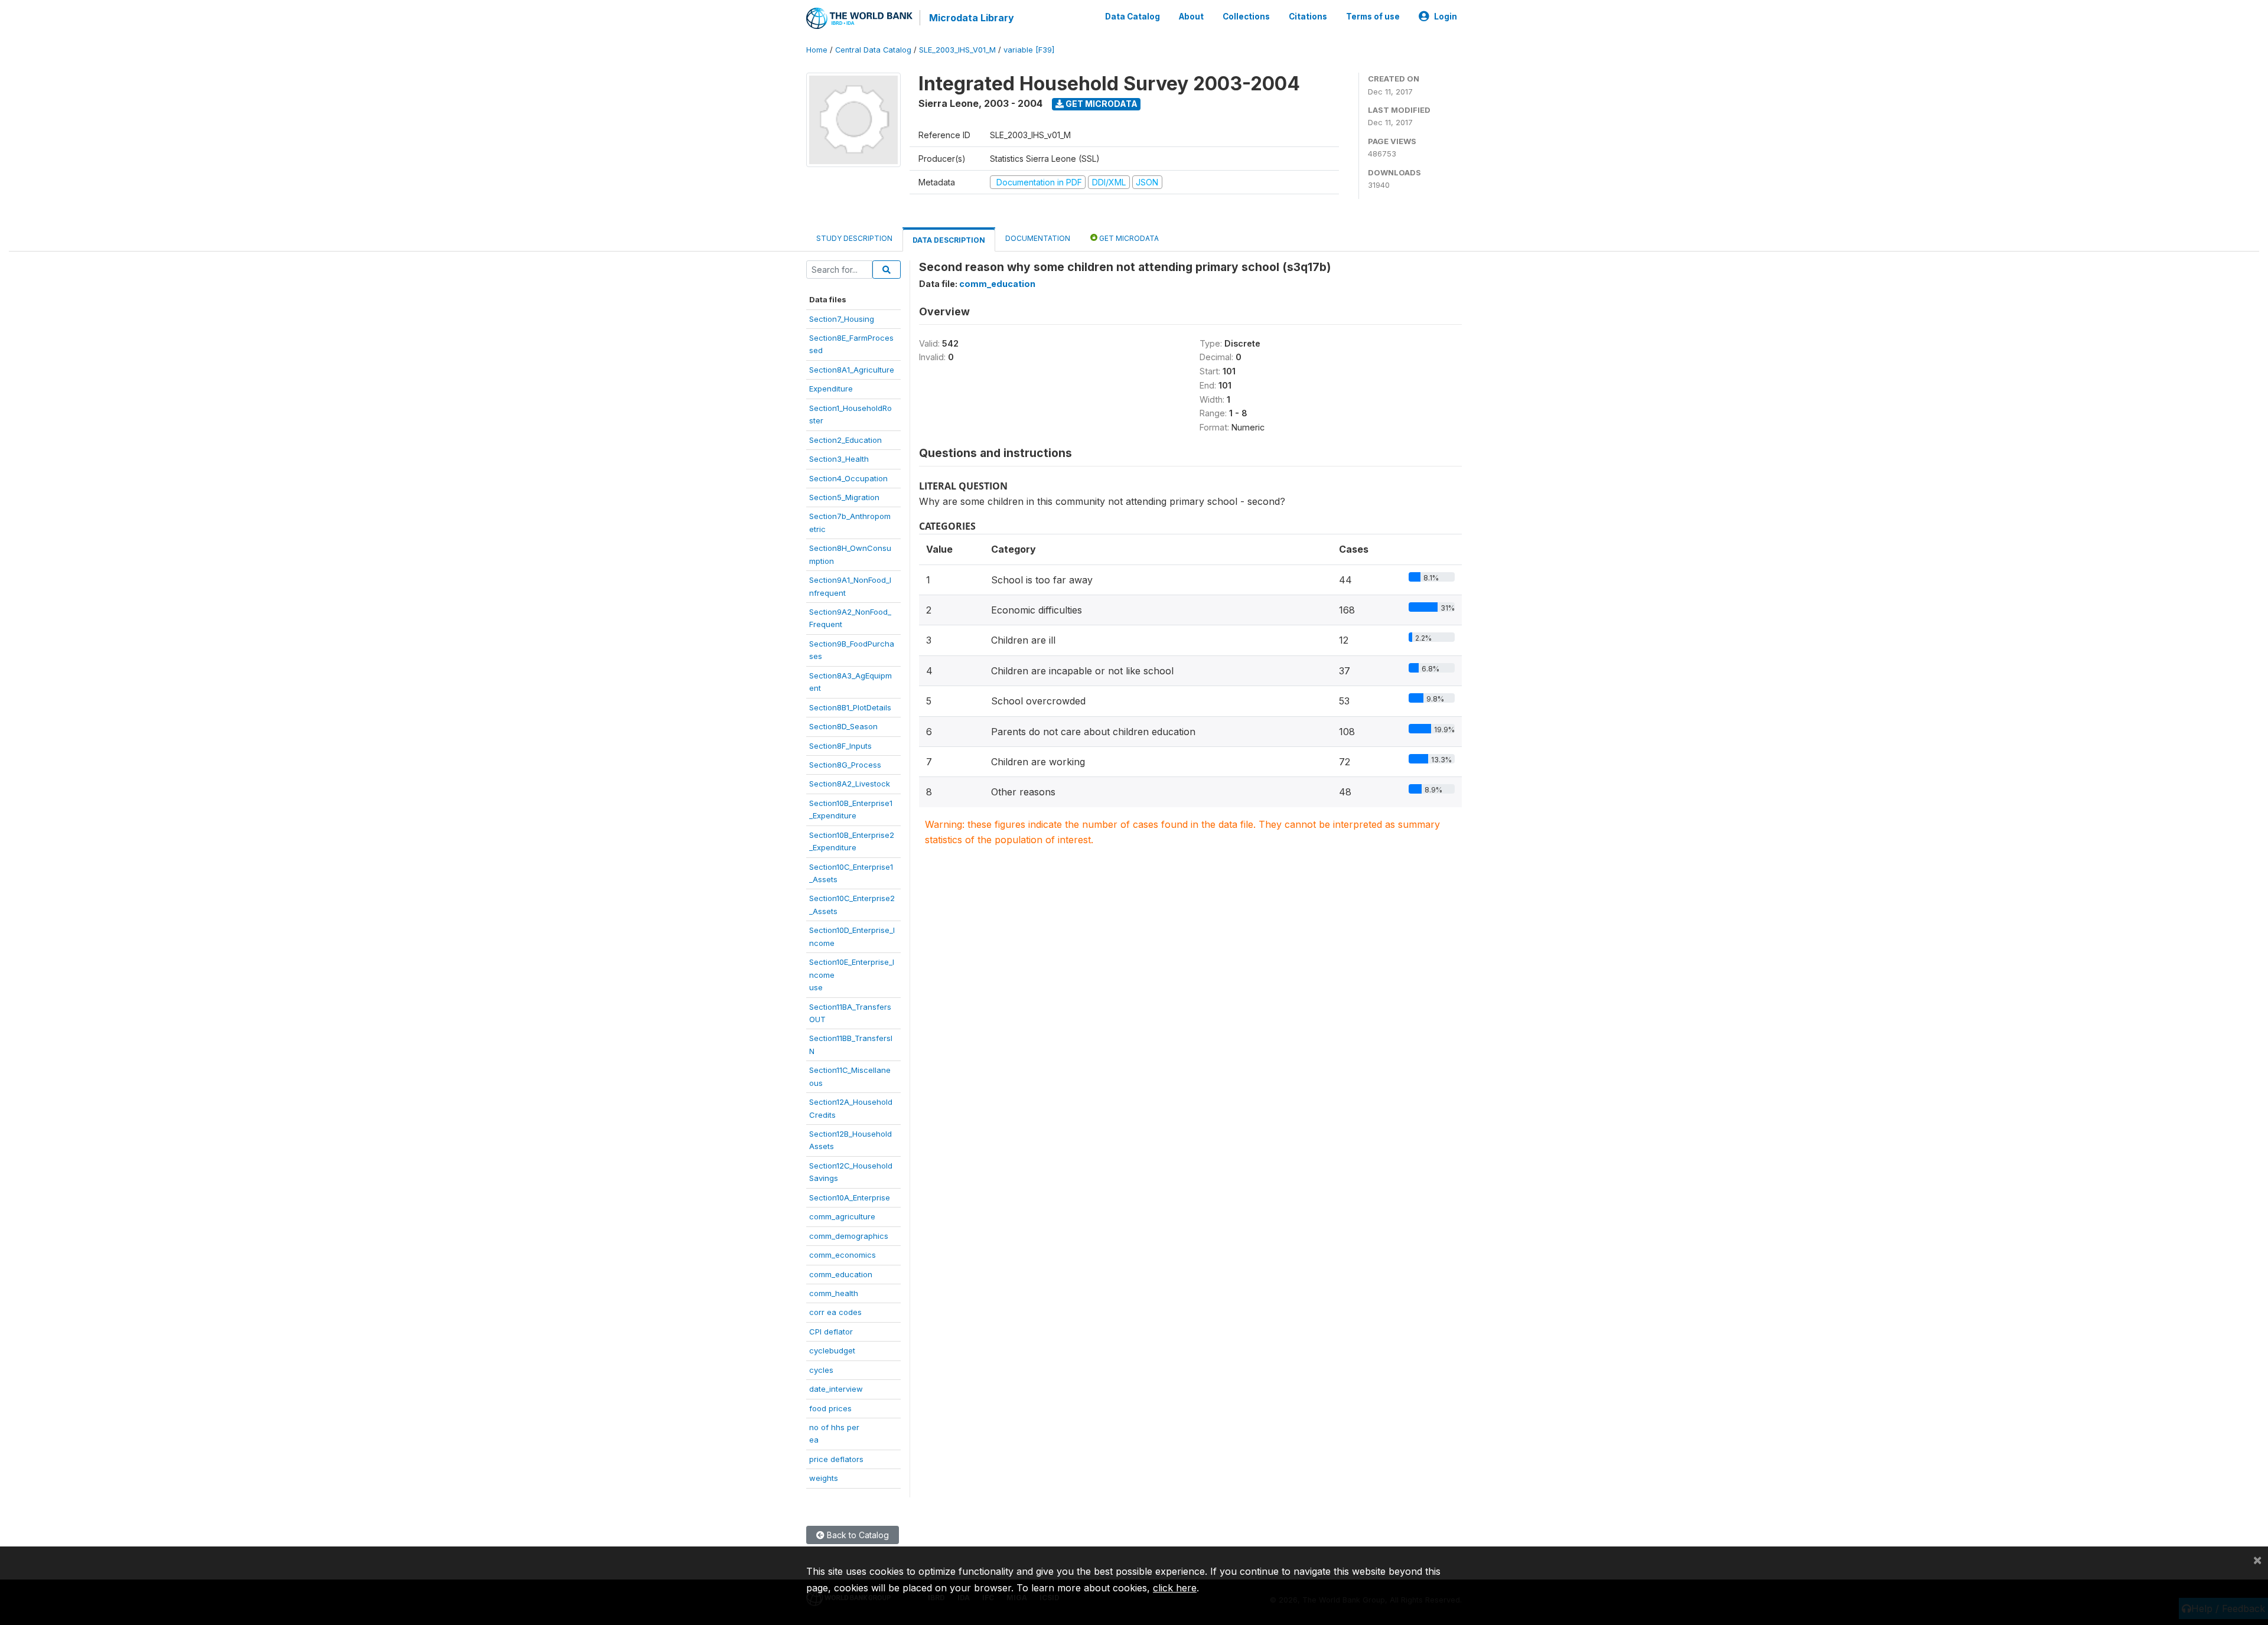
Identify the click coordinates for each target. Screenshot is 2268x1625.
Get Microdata (1101, 104)
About (1191, 17)
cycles (821, 1370)
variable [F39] (1029, 50)
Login (1446, 17)
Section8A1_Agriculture (852, 370)
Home (817, 50)
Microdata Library (972, 18)
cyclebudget (832, 1350)
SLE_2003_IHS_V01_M (957, 50)
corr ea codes (835, 1312)
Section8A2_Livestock (850, 784)
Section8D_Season (843, 726)
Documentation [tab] (1038, 238)
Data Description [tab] (949, 240)
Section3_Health (839, 459)
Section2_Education (845, 440)
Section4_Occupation (848, 478)
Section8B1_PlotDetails (850, 707)
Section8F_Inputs (840, 746)
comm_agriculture (842, 1216)
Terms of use (1373, 17)
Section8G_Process (845, 765)
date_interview (836, 1389)
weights (824, 1478)
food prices (830, 1408)
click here (1175, 1588)
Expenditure (831, 389)
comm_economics (843, 1255)
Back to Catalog (857, 1535)
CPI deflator (831, 1332)
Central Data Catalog (873, 50)
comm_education (841, 1274)
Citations (1308, 17)
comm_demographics (849, 1236)
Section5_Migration (844, 497)
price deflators (836, 1459)
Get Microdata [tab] (1128, 238)
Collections (1246, 17)
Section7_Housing (842, 319)
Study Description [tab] (854, 238)
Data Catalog (1133, 17)
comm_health (834, 1293)
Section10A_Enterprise (850, 1197)
